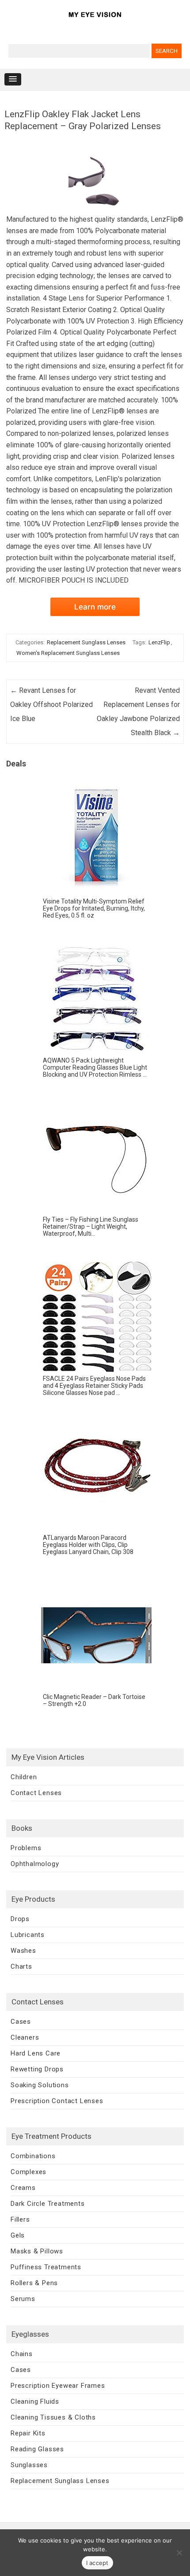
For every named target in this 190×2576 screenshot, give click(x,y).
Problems (26, 1848)
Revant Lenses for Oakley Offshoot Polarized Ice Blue (51, 704)
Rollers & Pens (34, 2283)
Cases (21, 2022)
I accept (97, 2563)
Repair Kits (28, 2433)
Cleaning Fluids (35, 2401)
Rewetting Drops (37, 2069)
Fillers (20, 2219)
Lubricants (28, 1935)
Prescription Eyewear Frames (58, 2386)
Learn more (95, 607)
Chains (22, 2354)
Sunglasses (29, 2465)
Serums (23, 2299)
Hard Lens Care (36, 2053)
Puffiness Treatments (46, 2267)
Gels (18, 2235)
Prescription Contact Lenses (57, 2101)
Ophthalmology (35, 1864)
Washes (23, 1951)
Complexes (28, 2172)
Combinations (33, 2156)
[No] (179, 2553)
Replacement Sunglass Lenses (86, 642)
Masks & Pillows (37, 2251)
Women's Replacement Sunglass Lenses (68, 653)
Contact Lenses (36, 1793)
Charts (21, 1966)
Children (24, 1777)
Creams (23, 2188)
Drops (20, 1919)
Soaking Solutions (40, 2085)
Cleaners (25, 2037)
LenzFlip (159, 642)
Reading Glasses (37, 2449)
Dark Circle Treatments (48, 2204)
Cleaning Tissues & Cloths (53, 2417)
